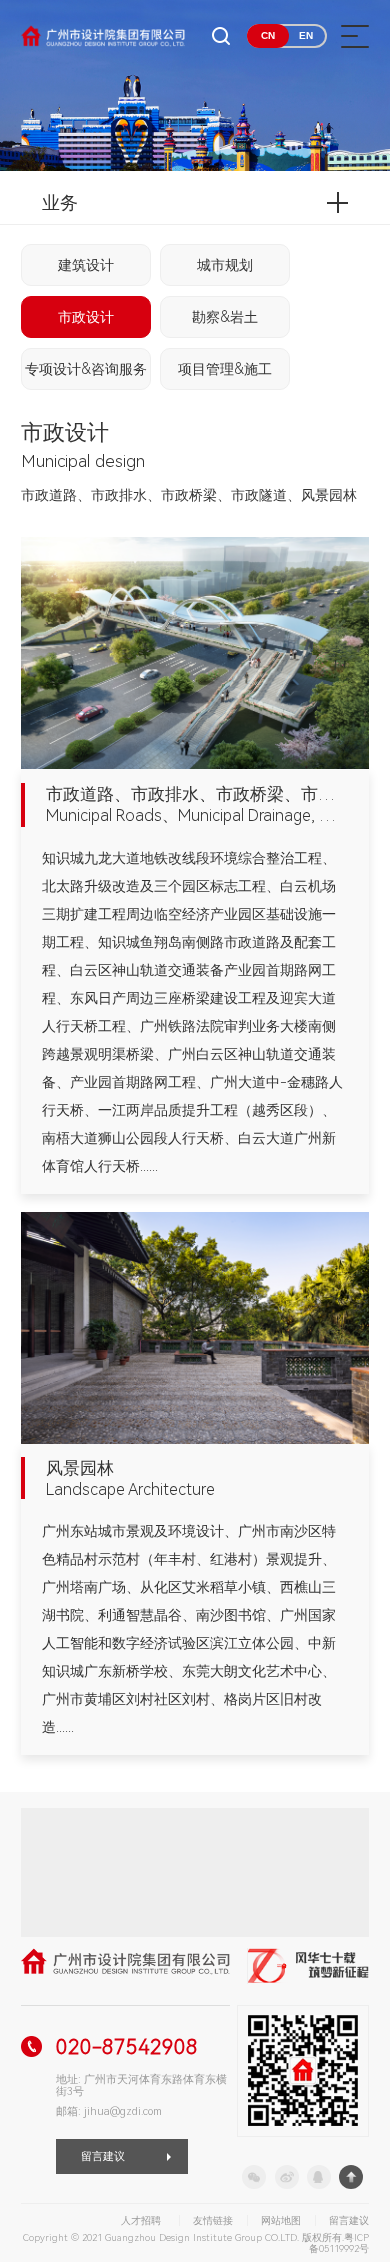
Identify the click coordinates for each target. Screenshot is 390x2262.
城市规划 (225, 265)
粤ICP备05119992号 (339, 2243)
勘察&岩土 (225, 317)
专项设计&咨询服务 (86, 369)
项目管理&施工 (225, 369)
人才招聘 (141, 2220)
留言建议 (103, 2156)
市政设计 (86, 317)
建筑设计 (86, 265)
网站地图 (281, 2220)
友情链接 (213, 2220)
